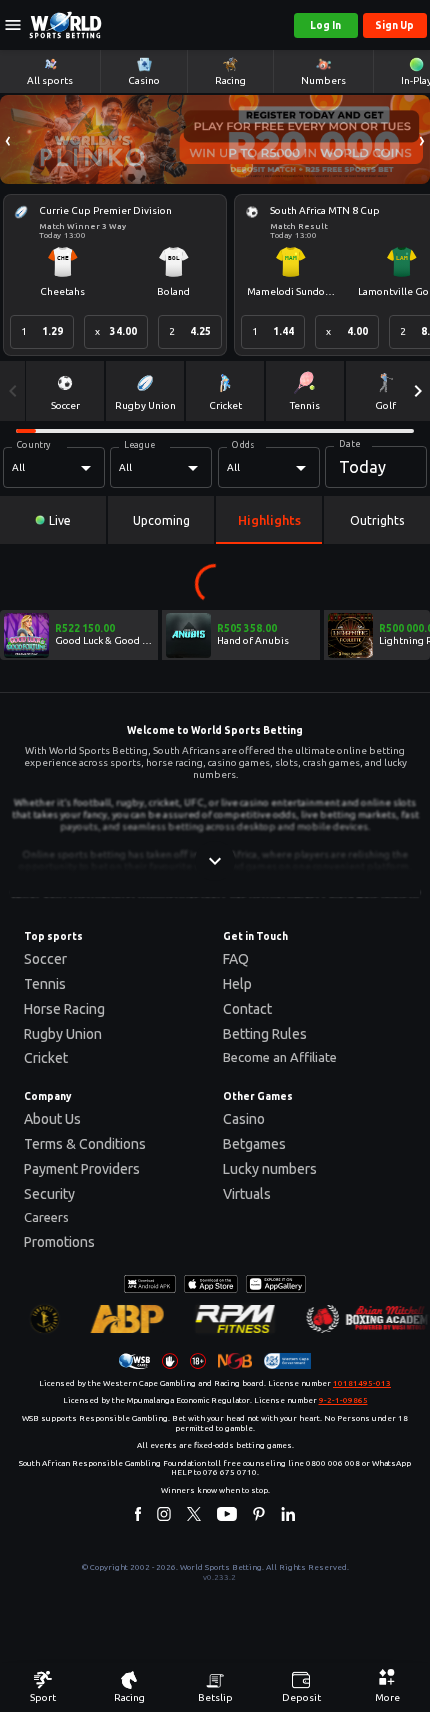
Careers (46, 1217)
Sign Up (394, 25)
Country (34, 445)
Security (49, 1194)
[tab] (53, 520)
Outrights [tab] (377, 520)
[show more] (215, 861)
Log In (325, 25)
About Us (52, 1119)
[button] (8, 139)
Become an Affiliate (280, 1057)
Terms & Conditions (85, 1144)
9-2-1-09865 (343, 1400)
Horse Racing (64, 1009)
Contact (247, 1009)
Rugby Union (63, 1034)
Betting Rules (265, 1034)
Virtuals (247, 1194)
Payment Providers (82, 1169)
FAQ (236, 959)
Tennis (45, 984)
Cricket (46, 1058)
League (139, 445)
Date (349, 444)
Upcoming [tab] (161, 520)
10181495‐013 (362, 1383)
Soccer (45, 959)
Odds (243, 445)
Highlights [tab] (269, 520)
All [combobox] (18, 467)
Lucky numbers (270, 1169)
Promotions (59, 1242)
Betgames (254, 1144)
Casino (244, 1119)
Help (237, 984)
